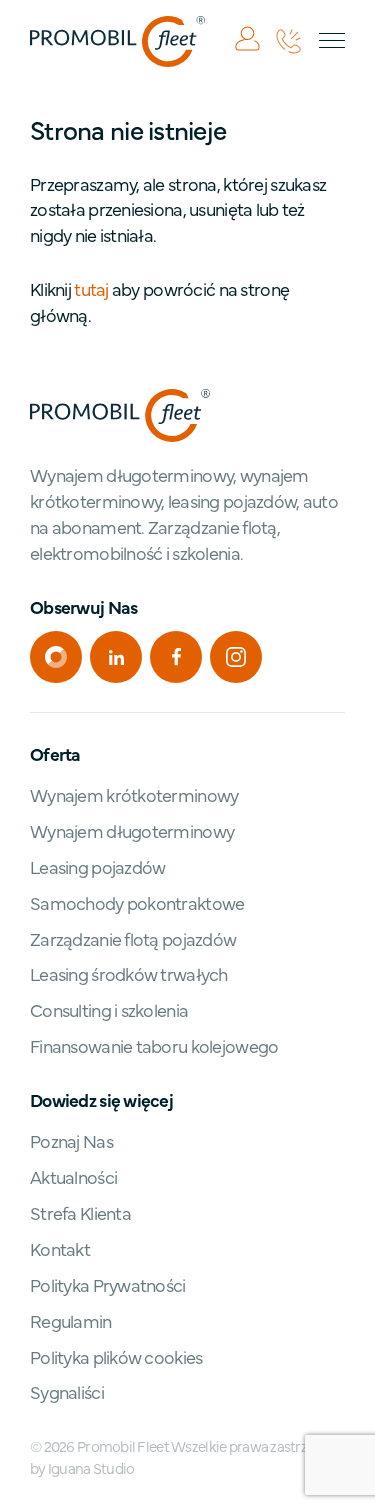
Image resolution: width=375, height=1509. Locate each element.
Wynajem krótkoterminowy (134, 794)
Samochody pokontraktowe (137, 902)
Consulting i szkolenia (109, 1009)
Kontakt (60, 1248)
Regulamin (71, 1320)
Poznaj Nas (71, 1140)
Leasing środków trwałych (129, 973)
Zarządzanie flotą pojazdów (133, 938)
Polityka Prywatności (108, 1284)
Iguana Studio (91, 1467)
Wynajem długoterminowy (132, 830)
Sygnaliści (67, 1391)
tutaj (91, 288)
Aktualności (73, 1176)
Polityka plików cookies (116, 1356)
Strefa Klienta (80, 1212)
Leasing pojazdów (97, 866)
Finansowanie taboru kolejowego (154, 1045)
